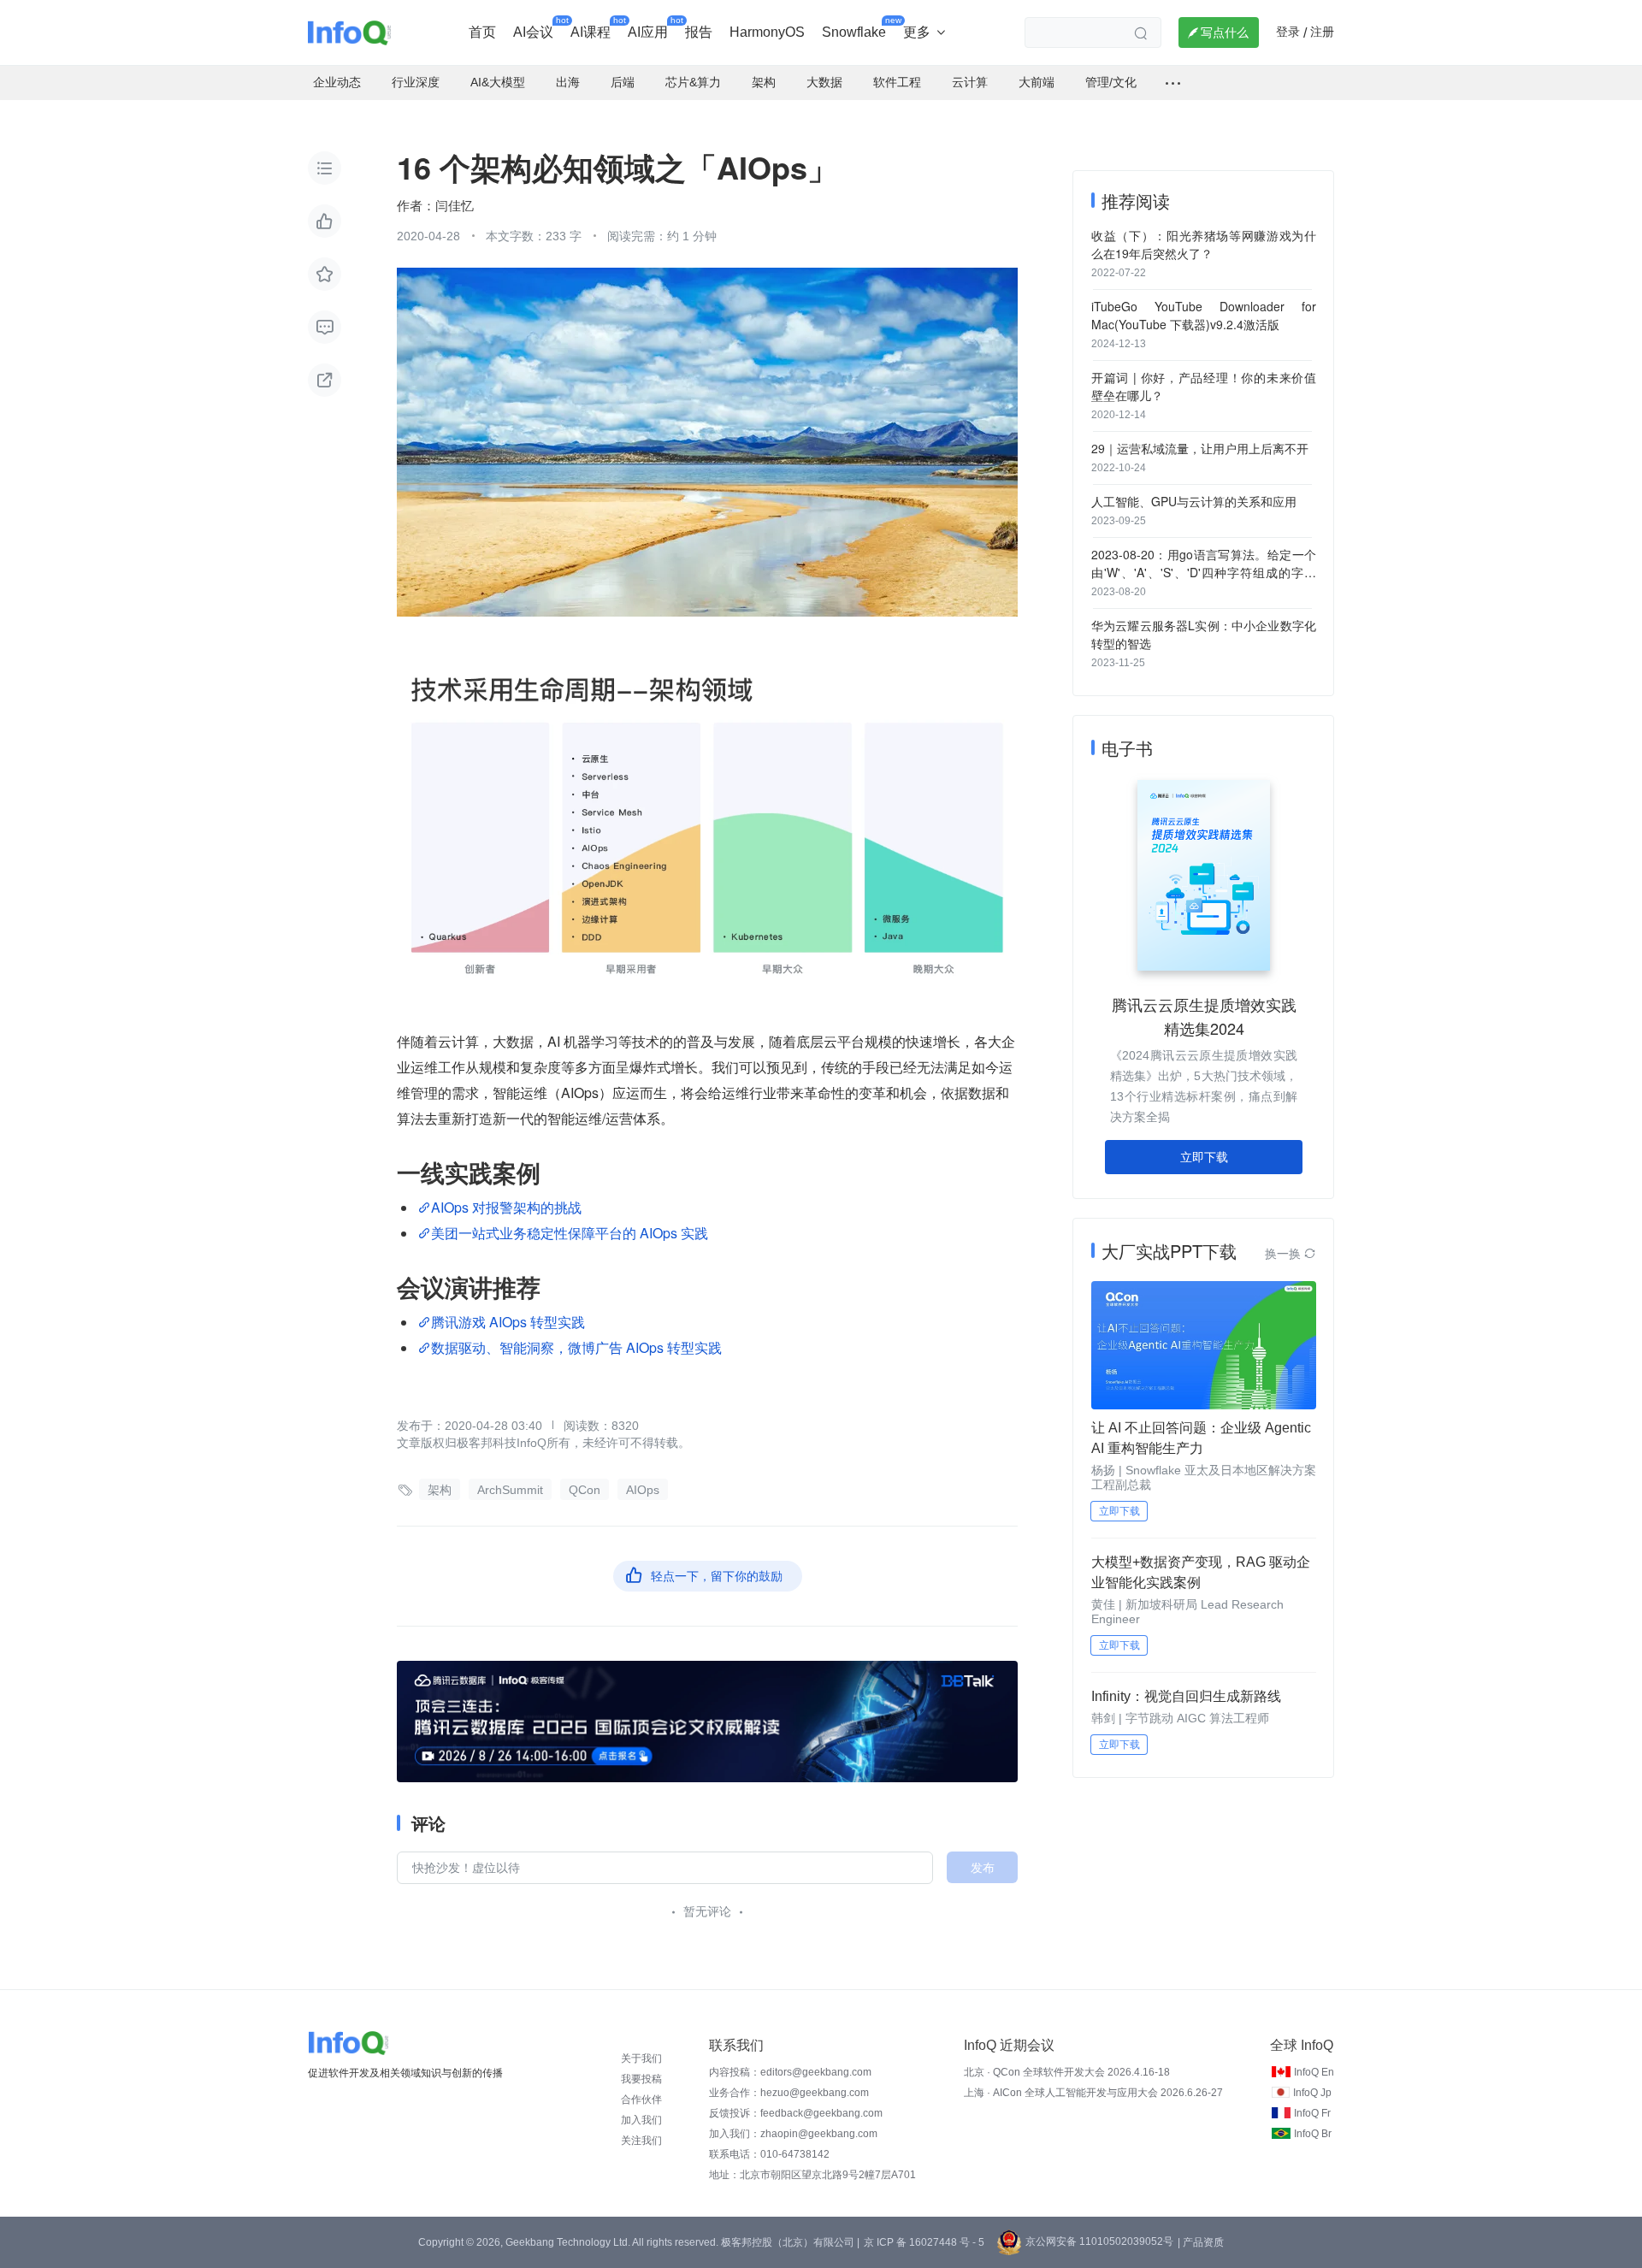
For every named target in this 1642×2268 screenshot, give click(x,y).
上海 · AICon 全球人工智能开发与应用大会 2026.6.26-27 (1093, 2093)
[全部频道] (1173, 83)
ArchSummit (510, 1490)
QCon (585, 1490)
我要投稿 (641, 2079)
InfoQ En (1314, 2072)
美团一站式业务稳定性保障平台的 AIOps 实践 (570, 1233)
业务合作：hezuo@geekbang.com (789, 2093)
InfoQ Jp (1312, 2093)
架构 (440, 1490)
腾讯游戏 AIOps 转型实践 (508, 1322)
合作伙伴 (641, 2100)
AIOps (643, 1490)
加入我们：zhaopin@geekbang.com (793, 2134)
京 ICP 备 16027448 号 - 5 (924, 2242)
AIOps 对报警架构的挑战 (506, 1207)
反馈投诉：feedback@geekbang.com (796, 2113)
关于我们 (641, 2058)
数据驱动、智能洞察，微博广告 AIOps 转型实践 (576, 1347)
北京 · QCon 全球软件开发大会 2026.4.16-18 (1067, 2072)
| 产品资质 (1201, 2242)
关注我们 (641, 2141)
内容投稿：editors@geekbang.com (790, 2072)
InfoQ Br (1313, 2134)
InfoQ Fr (1312, 2113)
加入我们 (641, 2120)
